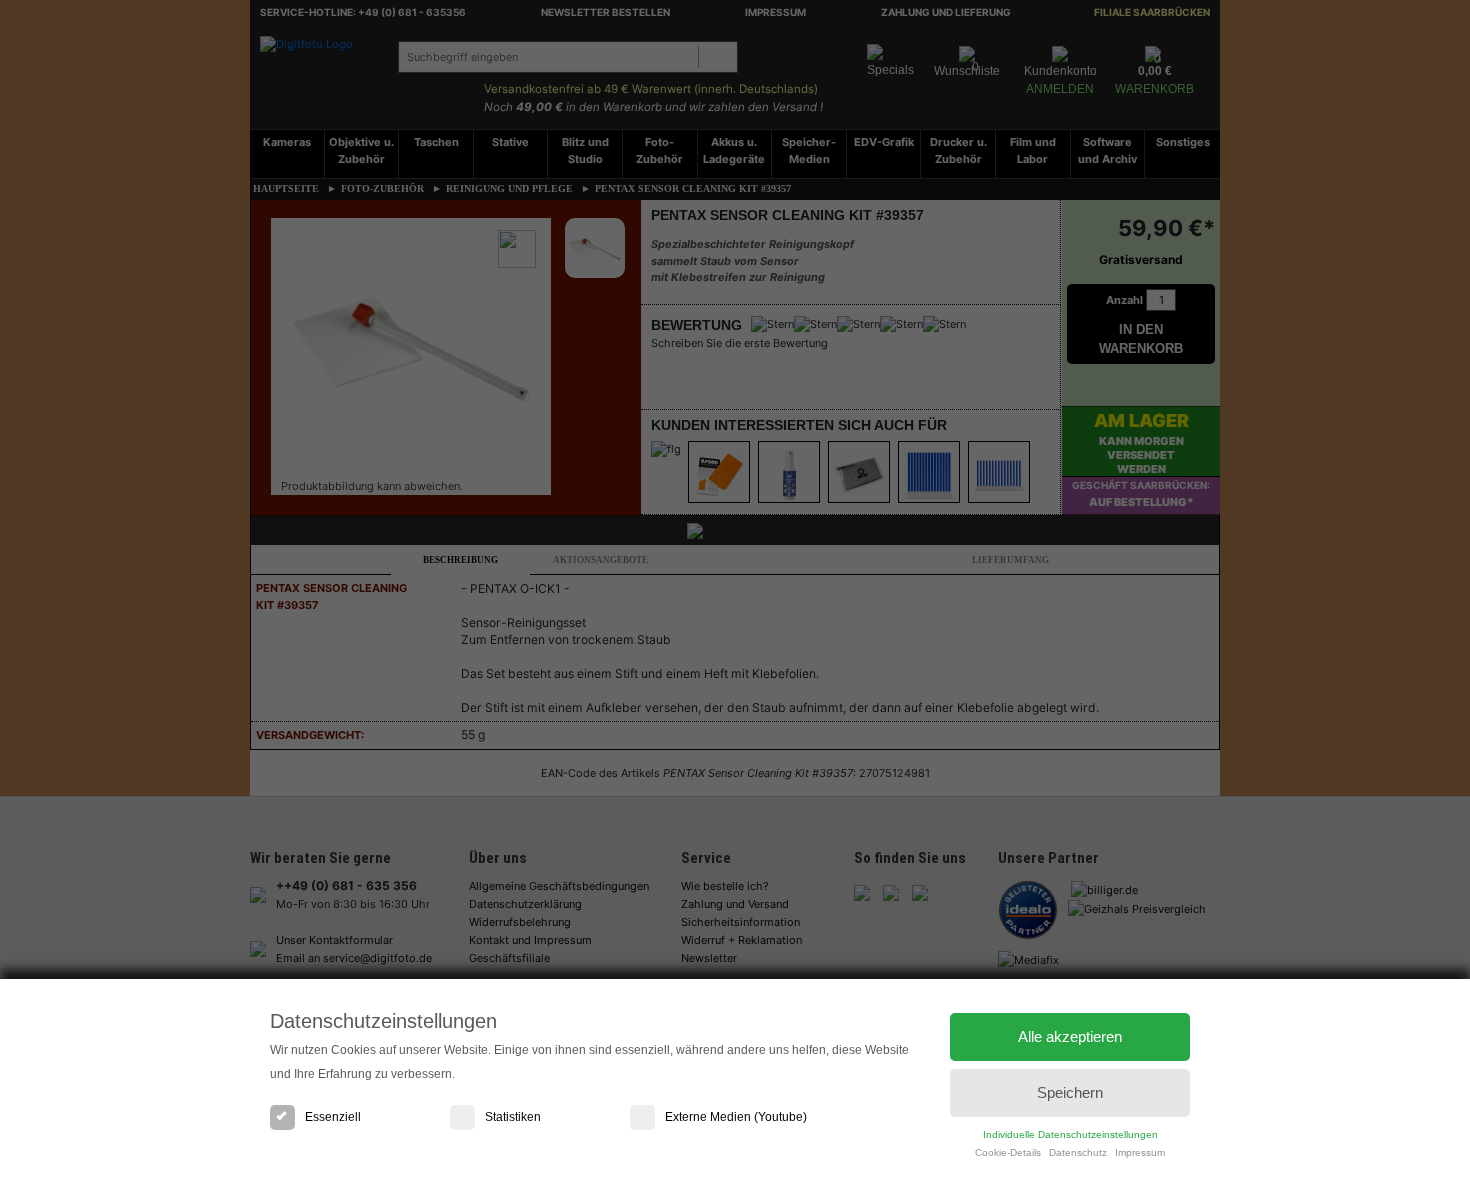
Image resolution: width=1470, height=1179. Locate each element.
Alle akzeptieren (1070, 1036)
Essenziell (333, 1117)
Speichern (1070, 1092)
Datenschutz (1078, 1152)
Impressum (1140, 1152)
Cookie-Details (1008, 1152)
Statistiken (513, 1117)
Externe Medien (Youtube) (736, 1117)
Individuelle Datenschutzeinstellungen (1070, 1134)
